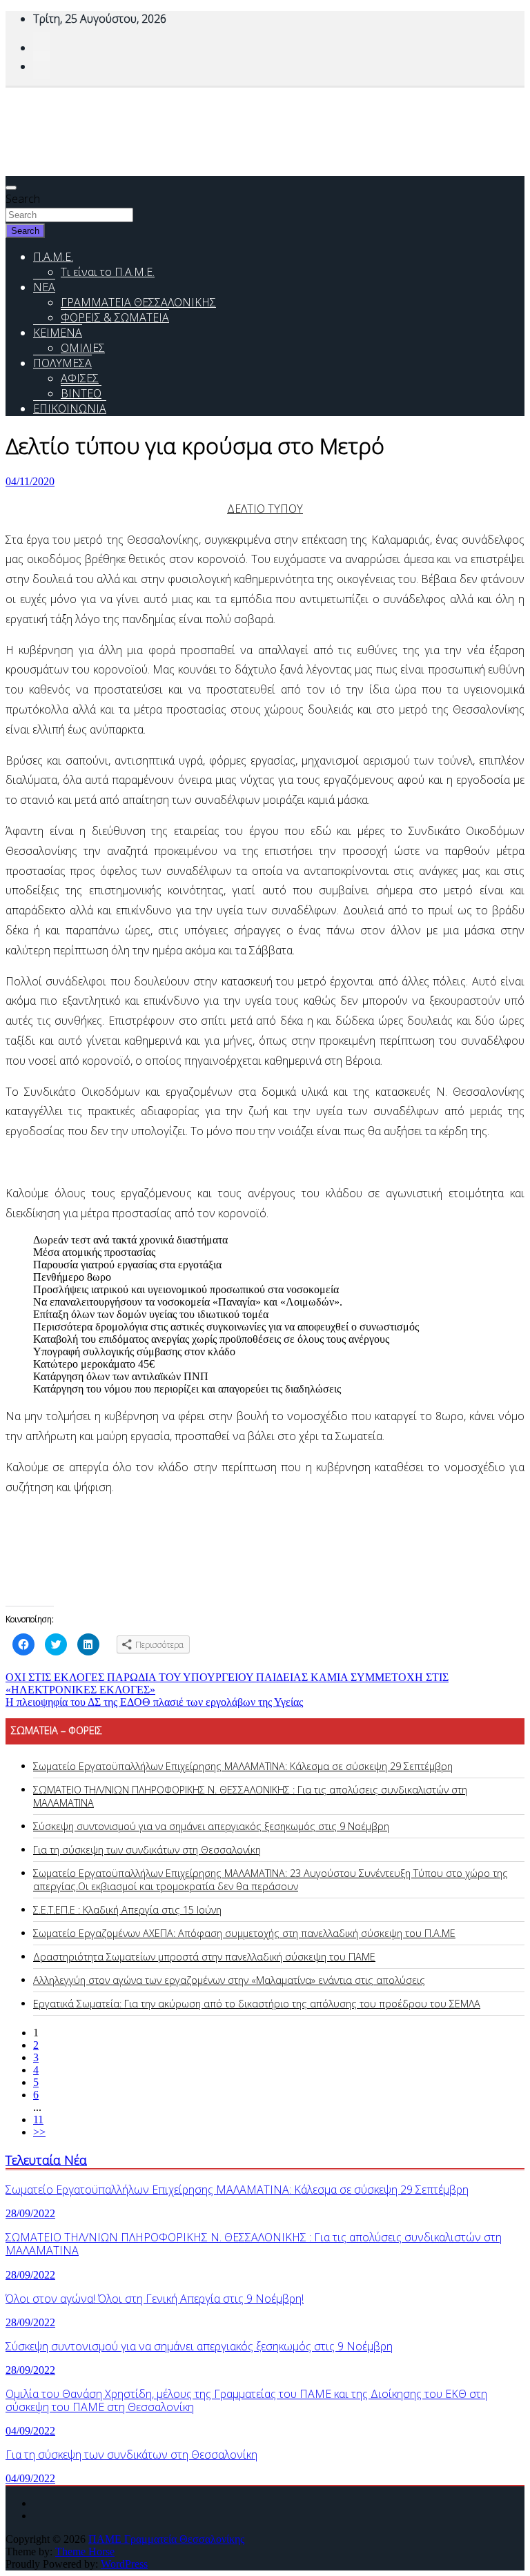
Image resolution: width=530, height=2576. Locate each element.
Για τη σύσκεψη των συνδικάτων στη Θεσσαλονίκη (147, 1850)
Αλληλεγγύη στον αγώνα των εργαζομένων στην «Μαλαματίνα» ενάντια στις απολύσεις (229, 1980)
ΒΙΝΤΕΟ (81, 393)
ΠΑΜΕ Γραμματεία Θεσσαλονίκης (166, 2539)
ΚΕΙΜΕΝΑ (58, 333)
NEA (44, 287)
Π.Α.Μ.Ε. (53, 257)
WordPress (124, 2564)
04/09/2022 (30, 2431)
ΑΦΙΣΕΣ (80, 378)
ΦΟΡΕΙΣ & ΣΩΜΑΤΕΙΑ (115, 317)
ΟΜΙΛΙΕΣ (83, 348)
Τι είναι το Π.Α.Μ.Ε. (108, 272)
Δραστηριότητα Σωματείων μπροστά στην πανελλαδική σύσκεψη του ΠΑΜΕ (204, 1957)
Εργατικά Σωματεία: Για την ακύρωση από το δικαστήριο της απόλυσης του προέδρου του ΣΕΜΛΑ (257, 2004)
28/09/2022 (30, 2213)
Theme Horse (85, 2552)
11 (38, 2120)
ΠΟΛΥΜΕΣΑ (62, 363)
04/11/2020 (30, 481)
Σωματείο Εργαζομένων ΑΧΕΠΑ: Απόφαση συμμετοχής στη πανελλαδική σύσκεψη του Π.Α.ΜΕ (244, 1933)
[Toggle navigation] (11, 188)
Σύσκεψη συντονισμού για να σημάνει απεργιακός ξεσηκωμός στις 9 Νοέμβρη (211, 1826)
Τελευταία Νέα (46, 2160)
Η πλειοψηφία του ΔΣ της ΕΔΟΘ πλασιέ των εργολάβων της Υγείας (154, 1702)
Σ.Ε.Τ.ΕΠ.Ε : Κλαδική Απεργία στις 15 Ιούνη (127, 1910)
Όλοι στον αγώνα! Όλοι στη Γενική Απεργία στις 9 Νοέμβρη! (155, 2299)
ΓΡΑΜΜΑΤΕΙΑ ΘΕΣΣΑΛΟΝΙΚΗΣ (138, 302)
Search (23, 199)
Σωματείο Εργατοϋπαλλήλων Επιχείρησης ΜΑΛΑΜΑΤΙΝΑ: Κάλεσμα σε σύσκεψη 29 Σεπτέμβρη (243, 1766)
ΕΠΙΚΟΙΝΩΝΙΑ (70, 409)
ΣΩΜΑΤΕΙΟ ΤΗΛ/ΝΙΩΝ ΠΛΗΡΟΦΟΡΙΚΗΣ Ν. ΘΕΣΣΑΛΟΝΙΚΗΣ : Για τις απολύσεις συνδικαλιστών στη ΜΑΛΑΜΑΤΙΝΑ (254, 2244)
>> (39, 2132)
